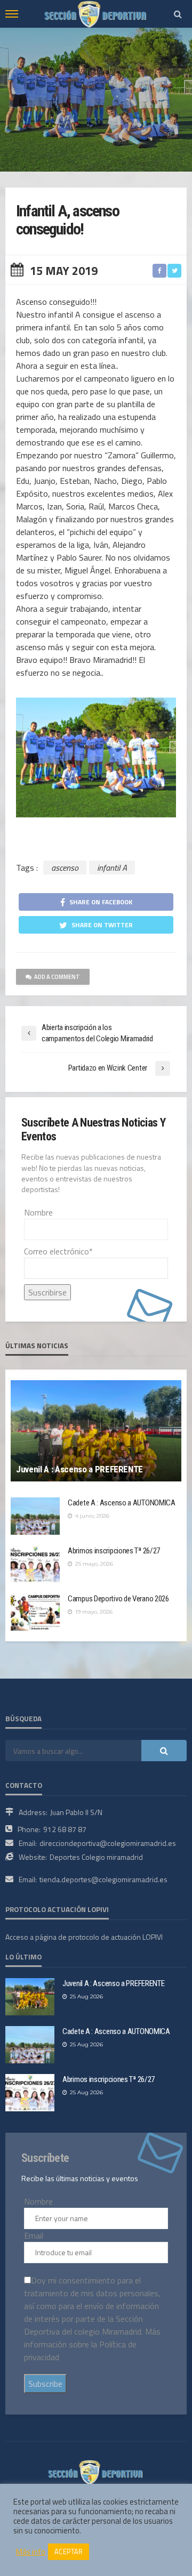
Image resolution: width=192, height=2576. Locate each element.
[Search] (178, 14)
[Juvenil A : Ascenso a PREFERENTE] (96, 1431)
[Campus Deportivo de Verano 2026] (35, 1612)
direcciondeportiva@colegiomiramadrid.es (108, 1843)
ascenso (65, 868)
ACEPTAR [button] (69, 2551)
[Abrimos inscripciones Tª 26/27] (35, 1564)
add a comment (57, 977)
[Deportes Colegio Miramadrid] (96, 2471)
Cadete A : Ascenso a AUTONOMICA (122, 1503)
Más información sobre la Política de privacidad (92, 2344)
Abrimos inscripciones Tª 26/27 (114, 1551)
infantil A (112, 868)
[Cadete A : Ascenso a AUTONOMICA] (35, 1516)
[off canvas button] (12, 14)
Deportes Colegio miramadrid (96, 1857)
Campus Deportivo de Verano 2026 (118, 1599)
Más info (31, 2552)
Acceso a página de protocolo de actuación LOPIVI (84, 1937)
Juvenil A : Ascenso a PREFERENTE (79, 1469)
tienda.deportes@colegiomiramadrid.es (103, 1879)
